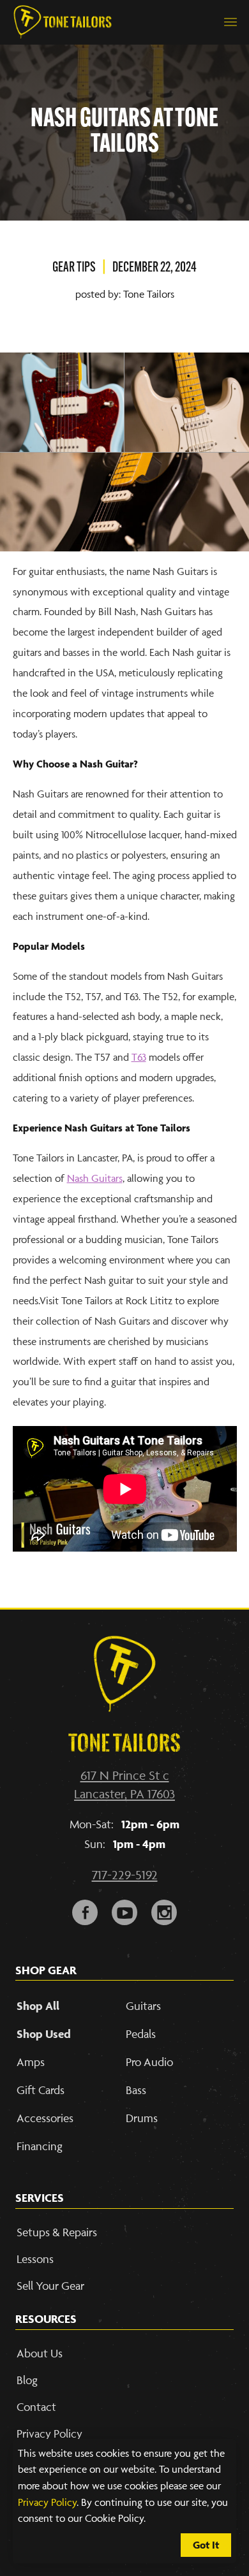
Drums (142, 2118)
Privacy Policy (47, 2502)
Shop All (38, 2006)
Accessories (45, 2118)
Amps (31, 2062)
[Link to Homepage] (63, 22)
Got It (206, 2545)
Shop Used (44, 2034)
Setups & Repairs (57, 2232)
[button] (230, 22)
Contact (36, 2407)
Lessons (35, 2259)
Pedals (141, 2034)
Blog (27, 2380)
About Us (40, 2353)
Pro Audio (149, 2062)
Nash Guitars (95, 1178)
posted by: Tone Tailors (125, 294)
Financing (40, 2146)
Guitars (143, 2006)
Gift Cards (41, 2090)
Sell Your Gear (50, 2286)
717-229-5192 (125, 1875)
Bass (136, 2090)
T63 (139, 1057)
